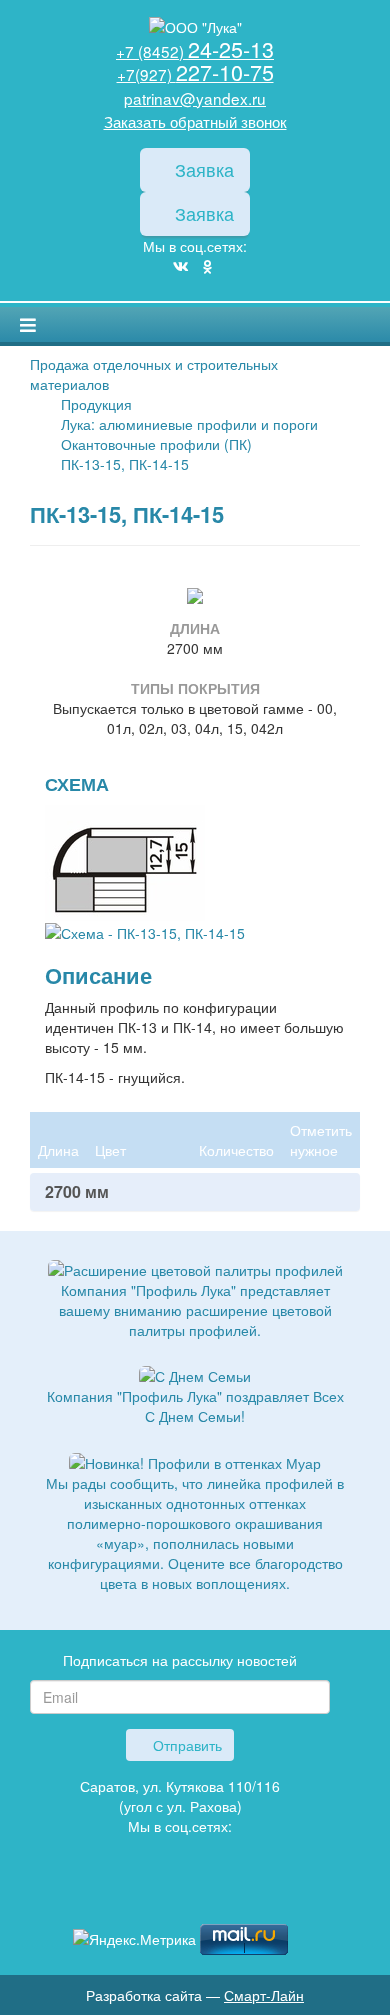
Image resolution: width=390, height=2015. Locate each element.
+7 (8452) (195, 51)
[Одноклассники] (207, 266)
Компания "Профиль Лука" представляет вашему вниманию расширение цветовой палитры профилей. (195, 1310)
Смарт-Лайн (264, 1995)
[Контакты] (210, 1894)
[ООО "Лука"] (195, 27)
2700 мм (77, 1192)
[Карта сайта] (180, 1894)
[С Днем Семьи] (195, 1374)
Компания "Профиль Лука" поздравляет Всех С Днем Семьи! (195, 1406)
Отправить (185, 1745)
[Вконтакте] (181, 266)
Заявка (202, 169)
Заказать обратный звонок (195, 121)
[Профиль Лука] (150, 1894)
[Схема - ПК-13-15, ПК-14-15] (125, 860)
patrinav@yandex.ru (195, 98)
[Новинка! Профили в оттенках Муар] (195, 1460)
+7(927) (195, 74)
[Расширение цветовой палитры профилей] (195, 1268)
